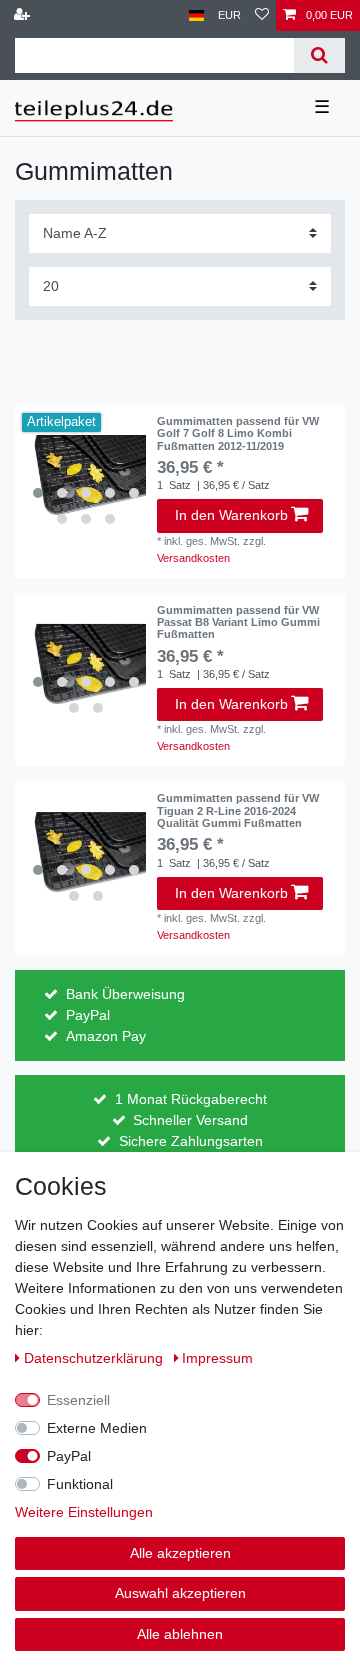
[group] (86, 475)
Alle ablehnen (180, 1634)
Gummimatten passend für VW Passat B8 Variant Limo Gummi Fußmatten (238, 622)
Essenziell (78, 1400)
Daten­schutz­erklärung (95, 1358)
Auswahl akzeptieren (180, 1593)
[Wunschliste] (262, 15)
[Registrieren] (24, 15)
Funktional (80, 1484)
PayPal (69, 1456)
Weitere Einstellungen (84, 1512)
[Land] (196, 15)
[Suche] (319, 55)
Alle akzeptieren (180, 1553)
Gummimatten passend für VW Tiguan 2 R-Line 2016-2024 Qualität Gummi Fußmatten (238, 810)
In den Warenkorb (231, 515)
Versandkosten (193, 558)
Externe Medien (97, 1428)
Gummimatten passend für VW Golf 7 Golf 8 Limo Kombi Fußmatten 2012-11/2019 (238, 433)
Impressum (217, 1358)
